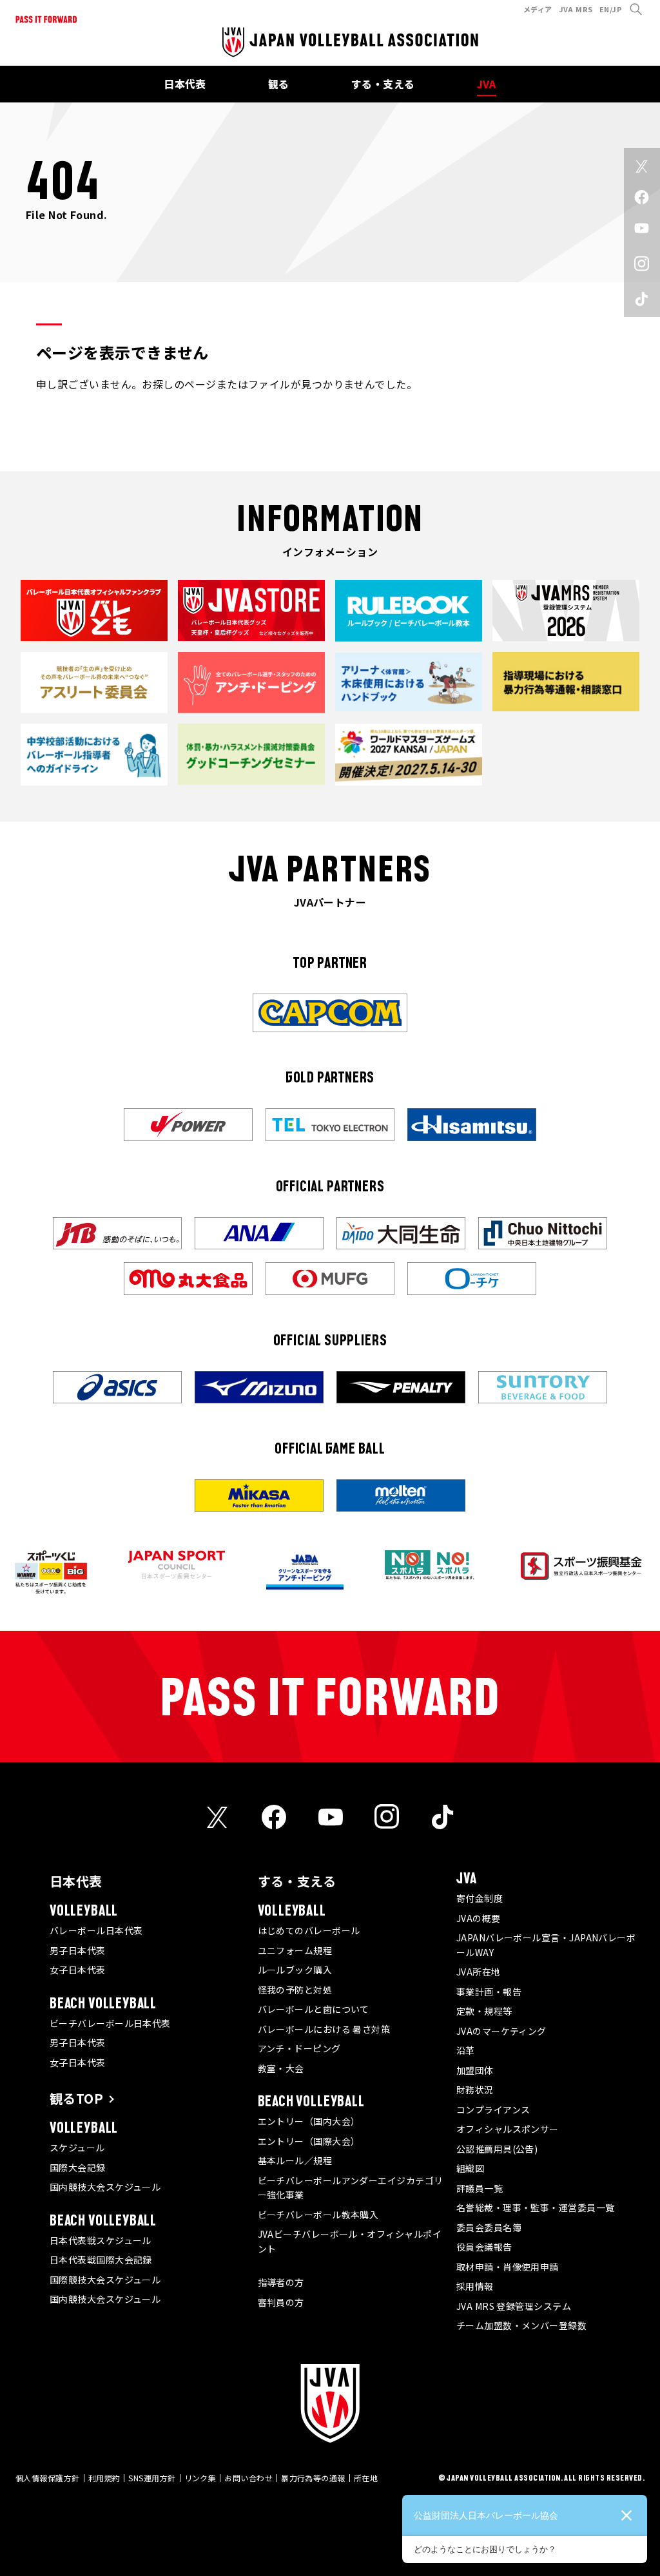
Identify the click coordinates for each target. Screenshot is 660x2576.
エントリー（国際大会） (309, 2141)
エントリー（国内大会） (309, 2121)
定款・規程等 (484, 2011)
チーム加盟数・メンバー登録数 (521, 2325)
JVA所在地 (479, 1972)
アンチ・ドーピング (299, 2048)
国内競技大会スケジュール (105, 2187)
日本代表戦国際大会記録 (101, 2260)
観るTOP (76, 2098)
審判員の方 (281, 2302)
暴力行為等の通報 (313, 2478)
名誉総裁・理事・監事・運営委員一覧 (536, 2207)
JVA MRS (576, 9)
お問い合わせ (248, 2478)
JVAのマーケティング (501, 2031)
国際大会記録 (78, 2167)
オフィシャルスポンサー (508, 2129)
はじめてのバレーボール (309, 1930)
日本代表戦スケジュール (101, 2240)
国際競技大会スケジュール (105, 2280)
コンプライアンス (493, 2110)
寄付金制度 (480, 1898)
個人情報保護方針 (48, 2478)
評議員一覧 (480, 2188)
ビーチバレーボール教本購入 (318, 2215)
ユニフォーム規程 (295, 1950)
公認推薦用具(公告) (497, 2149)
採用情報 (475, 2286)
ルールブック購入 (295, 1970)
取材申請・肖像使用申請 (508, 2267)
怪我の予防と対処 (295, 1990)
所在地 (366, 2478)
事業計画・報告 (489, 1992)
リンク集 (200, 2478)
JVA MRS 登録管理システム (514, 2306)
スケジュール (77, 2148)
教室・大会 (281, 2068)
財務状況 (475, 2090)
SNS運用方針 (152, 2478)
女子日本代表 (78, 1970)
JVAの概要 (479, 1918)
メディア (538, 9)
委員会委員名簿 (489, 2227)
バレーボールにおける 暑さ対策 (324, 2029)
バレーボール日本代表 (96, 1930)
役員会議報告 (484, 2247)
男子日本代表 (78, 1950)
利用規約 (104, 2478)
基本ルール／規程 (295, 2160)
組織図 (470, 2168)
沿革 (466, 2050)
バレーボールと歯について (314, 2009)
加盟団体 (475, 2070)
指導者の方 (281, 2282)
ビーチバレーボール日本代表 (110, 2023)
